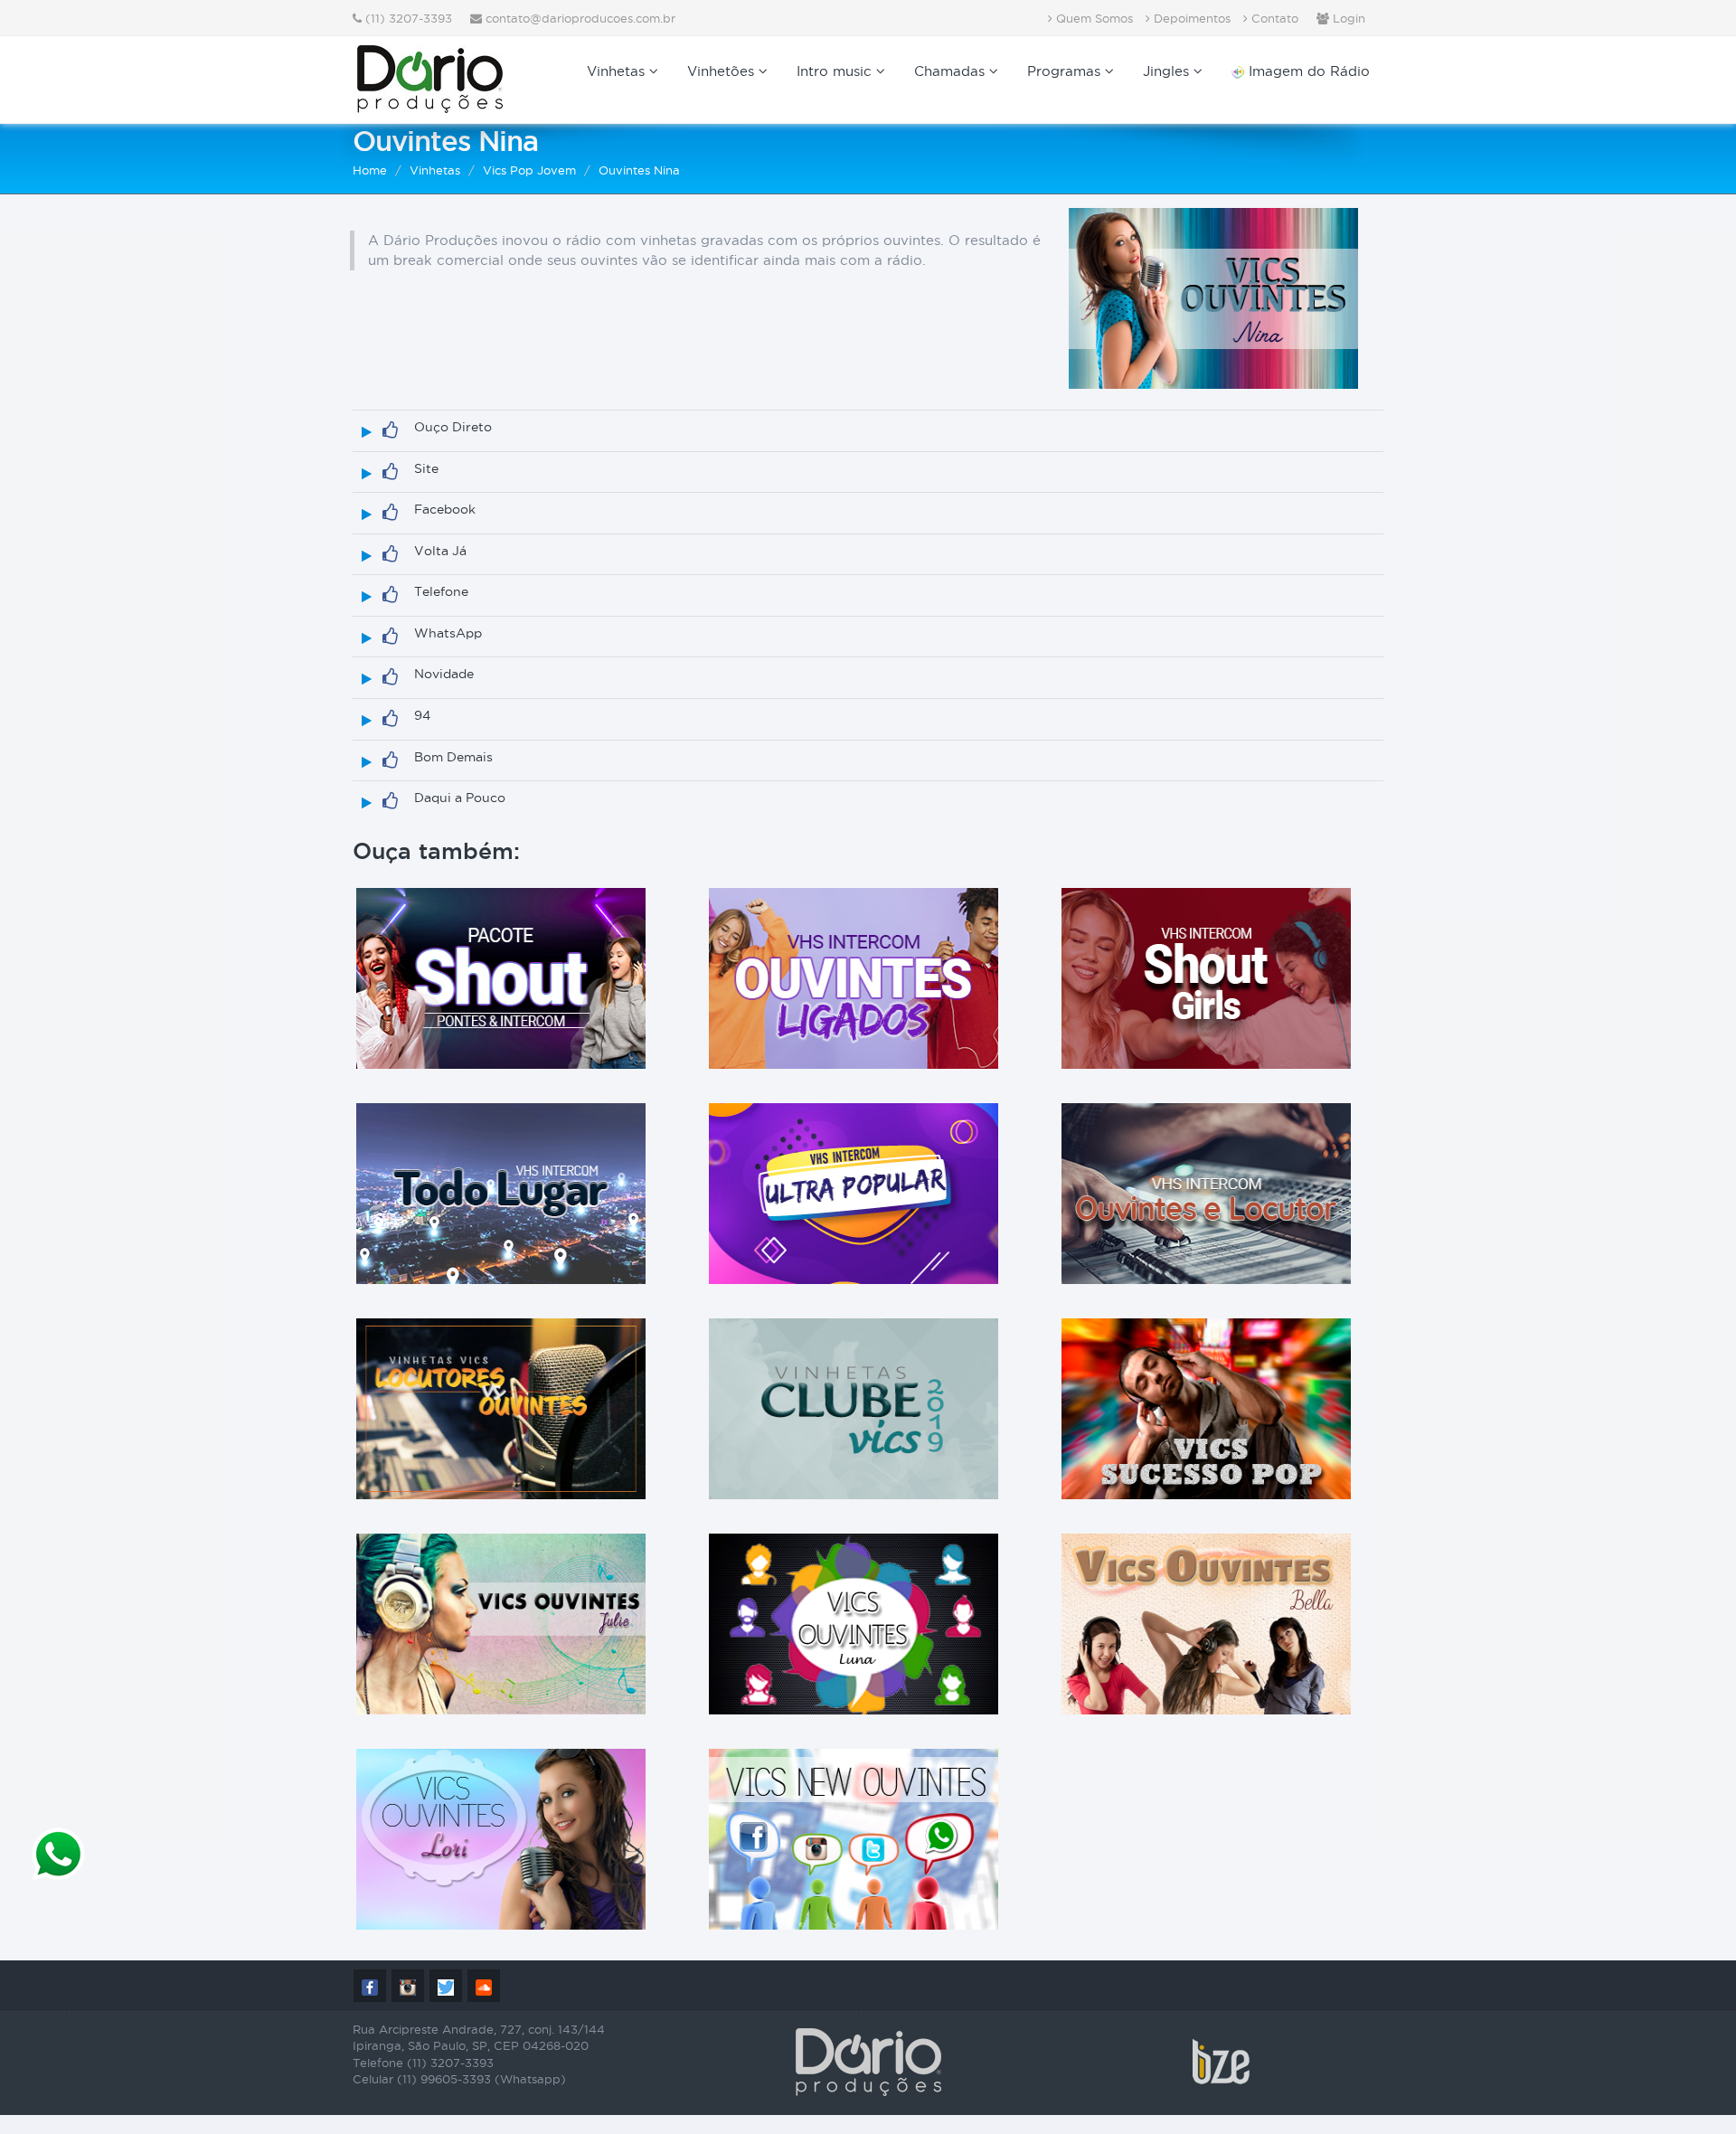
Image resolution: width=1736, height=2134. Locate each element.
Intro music (836, 71)
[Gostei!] (390, 430)
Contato (1273, 18)
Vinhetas (618, 71)
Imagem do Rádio (1307, 71)
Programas (1066, 71)
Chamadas (952, 71)
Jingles (1168, 71)
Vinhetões (723, 71)
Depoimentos (1190, 18)
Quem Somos (1093, 18)
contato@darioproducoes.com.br (580, 18)
